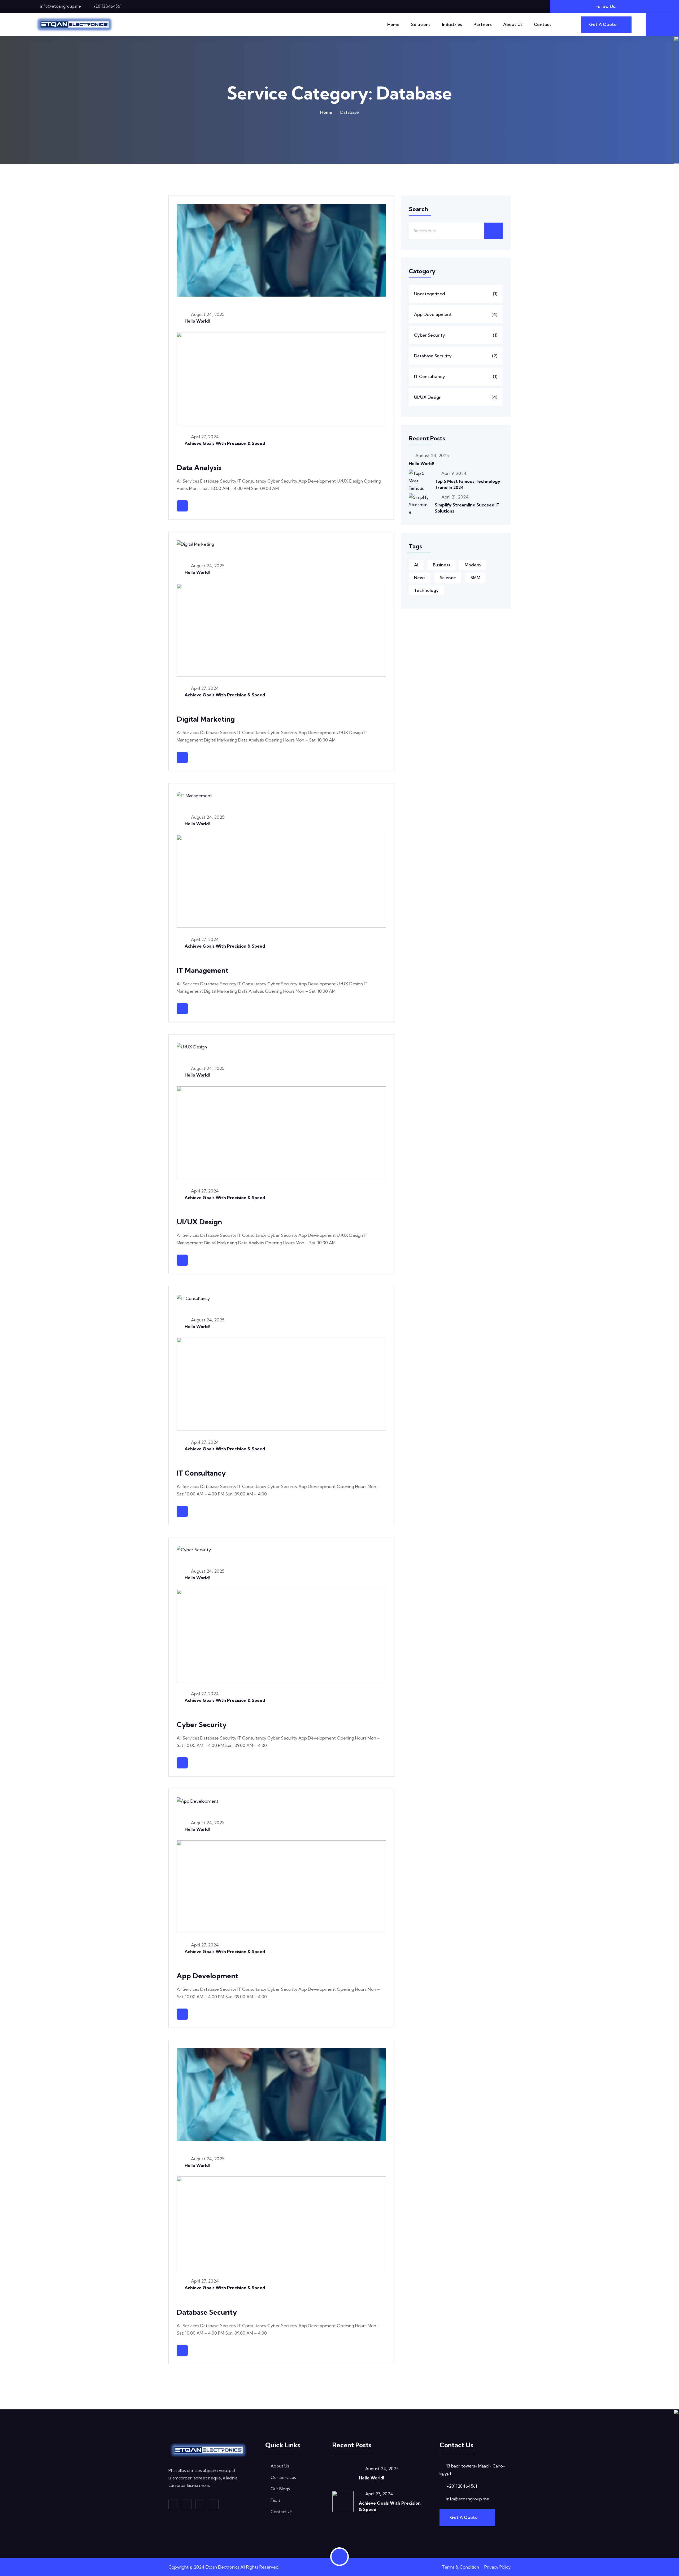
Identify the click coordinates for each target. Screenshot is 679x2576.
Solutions (421, 24)
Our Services (283, 2477)
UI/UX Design (199, 1222)
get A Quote (464, 2517)
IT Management (203, 970)
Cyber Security (202, 1725)
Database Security (207, 2312)
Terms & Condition (460, 2567)
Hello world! (197, 321)
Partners (482, 24)
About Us (513, 24)
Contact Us (282, 2512)
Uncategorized (456, 294)
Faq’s (275, 2500)
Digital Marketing (206, 719)
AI (416, 565)
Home (393, 24)
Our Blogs (280, 2489)
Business (441, 565)
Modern (473, 565)
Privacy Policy (497, 2567)
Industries (452, 24)
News (420, 578)
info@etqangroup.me (61, 6)
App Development (207, 1976)
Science (448, 578)
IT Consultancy (201, 1473)
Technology (426, 590)
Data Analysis (199, 468)
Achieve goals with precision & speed (225, 443)
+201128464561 (107, 6)
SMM (475, 578)
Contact (543, 24)
